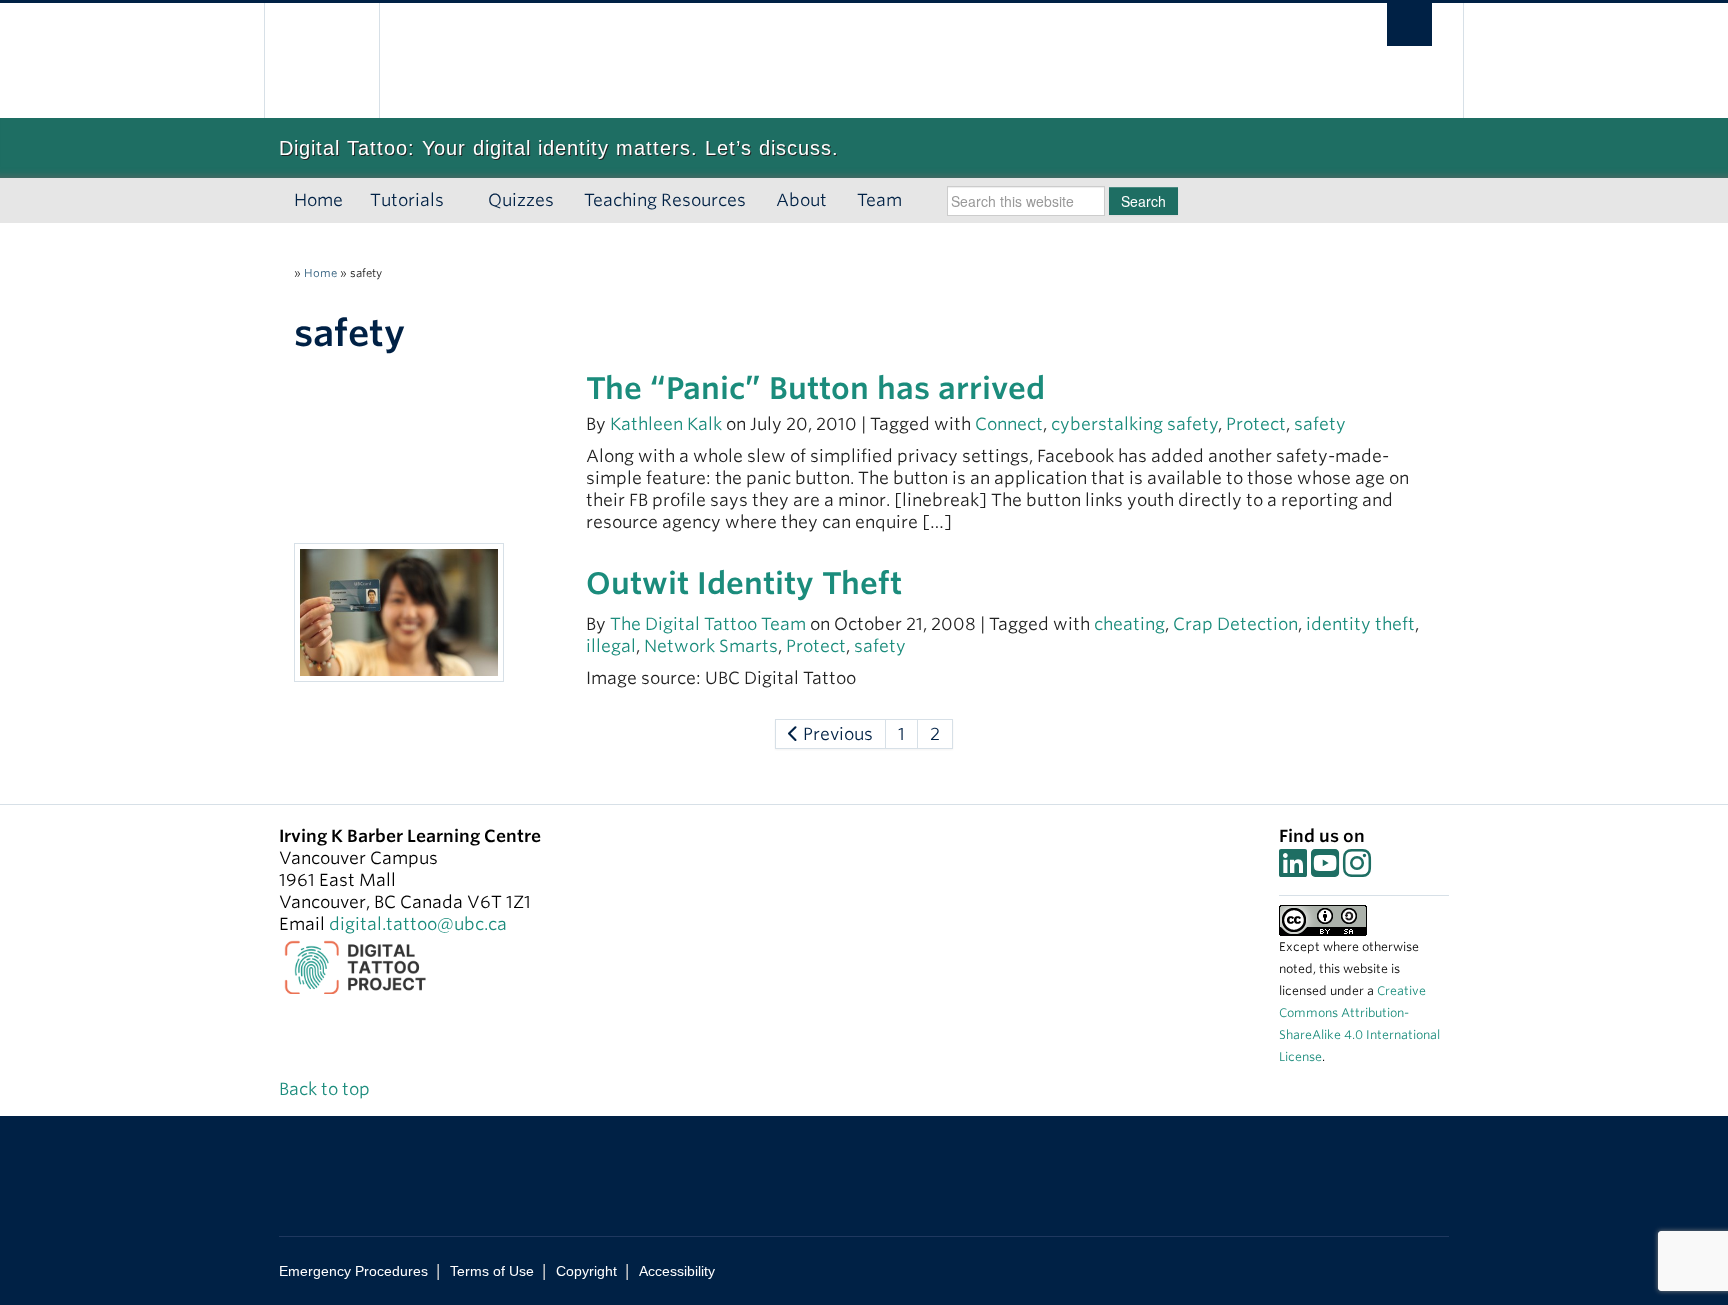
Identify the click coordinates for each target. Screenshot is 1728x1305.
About (801, 200)
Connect (1009, 424)
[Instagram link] (1357, 869)
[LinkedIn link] (1293, 869)
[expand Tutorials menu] (461, 201)
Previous (836, 734)
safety (1320, 424)
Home (318, 200)
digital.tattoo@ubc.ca (418, 924)
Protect (1256, 424)
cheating (1129, 624)
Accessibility (677, 1271)
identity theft (1360, 624)
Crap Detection (1235, 624)
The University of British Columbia (321, 60)
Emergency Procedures (353, 1271)
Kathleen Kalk (666, 424)
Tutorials (407, 200)
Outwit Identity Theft (744, 583)
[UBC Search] (1409, 24)
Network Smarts (711, 646)
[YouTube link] (1325, 869)
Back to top (326, 1089)
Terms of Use (492, 1271)
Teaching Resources (665, 200)
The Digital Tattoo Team (710, 624)
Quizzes (521, 200)
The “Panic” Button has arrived (815, 388)
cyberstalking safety (1134, 424)
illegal (611, 646)
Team (879, 200)
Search (1143, 201)
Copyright (586, 1271)
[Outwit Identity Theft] (399, 611)
